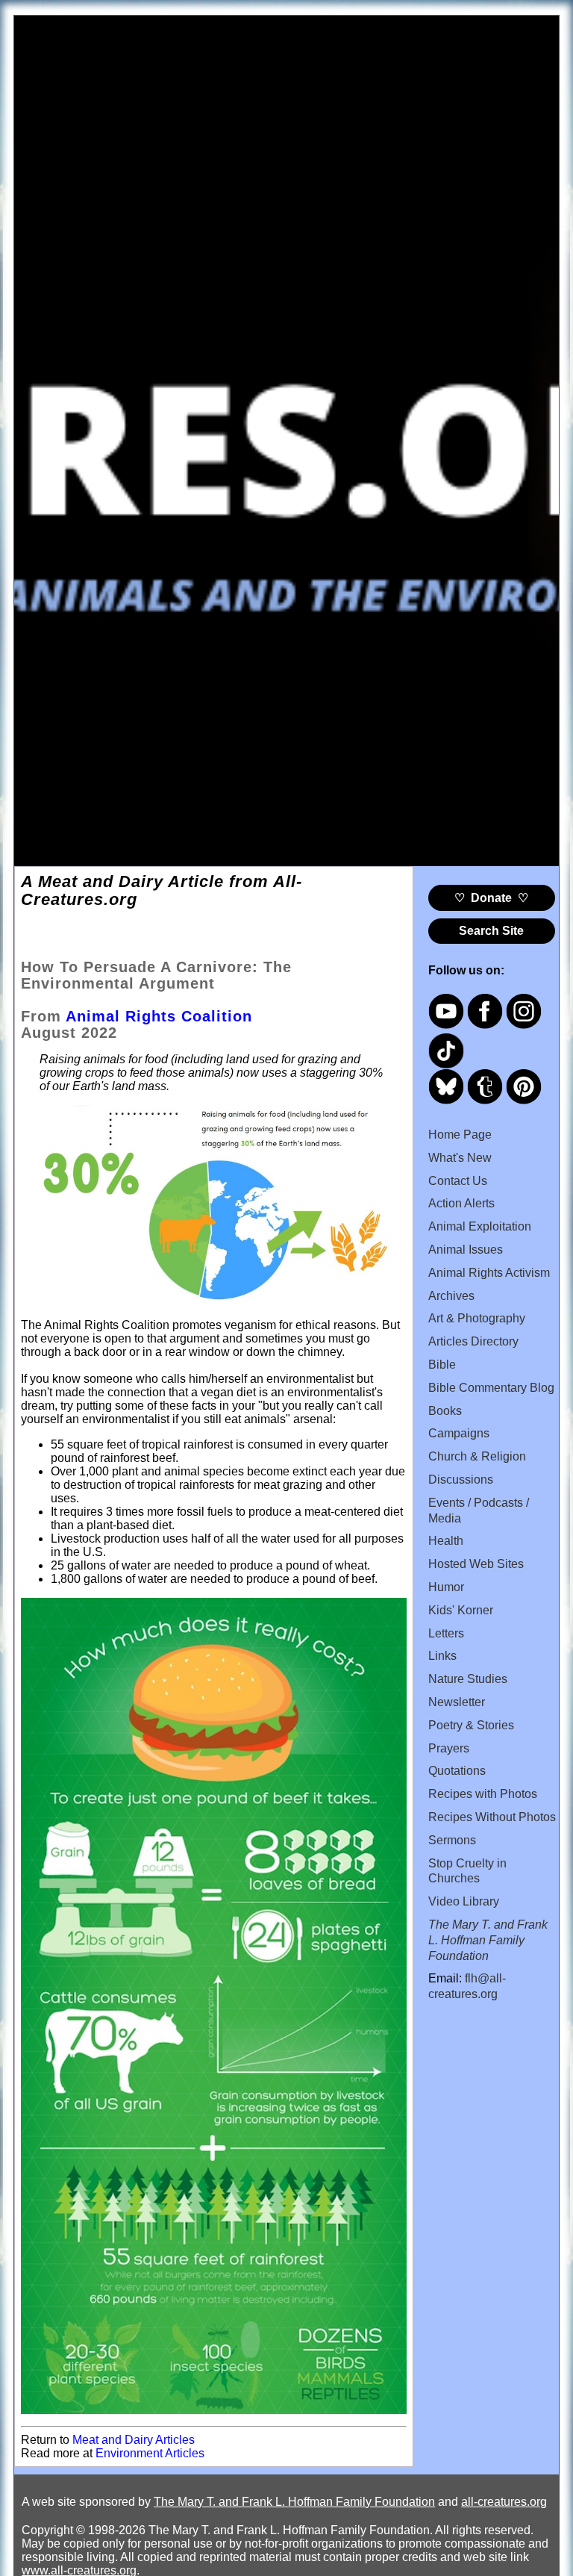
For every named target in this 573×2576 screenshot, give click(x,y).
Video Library (464, 1901)
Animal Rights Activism (489, 1273)
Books (445, 1411)
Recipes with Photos (483, 1794)
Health (446, 1541)
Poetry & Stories (471, 1725)
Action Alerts (461, 1203)
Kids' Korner (461, 1610)
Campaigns (459, 1433)
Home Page (460, 1135)
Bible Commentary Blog (491, 1388)
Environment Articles (150, 2453)
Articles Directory (473, 1341)
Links (442, 1656)
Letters (446, 1633)
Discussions (461, 1480)
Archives (451, 1296)
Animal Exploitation (480, 1226)
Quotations (457, 1771)
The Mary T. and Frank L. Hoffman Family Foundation (294, 2502)
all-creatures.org (504, 2502)
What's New (460, 1158)
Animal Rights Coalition (159, 1016)
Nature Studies (468, 1679)
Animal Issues (466, 1250)
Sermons (452, 1840)
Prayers (449, 1748)
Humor (446, 1587)
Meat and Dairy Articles (134, 2440)
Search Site (491, 931)
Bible (442, 1365)
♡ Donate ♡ (491, 898)
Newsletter (457, 1702)
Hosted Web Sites (476, 1564)
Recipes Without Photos (492, 1817)
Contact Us (458, 1181)
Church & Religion (477, 1456)
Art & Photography (477, 1318)
